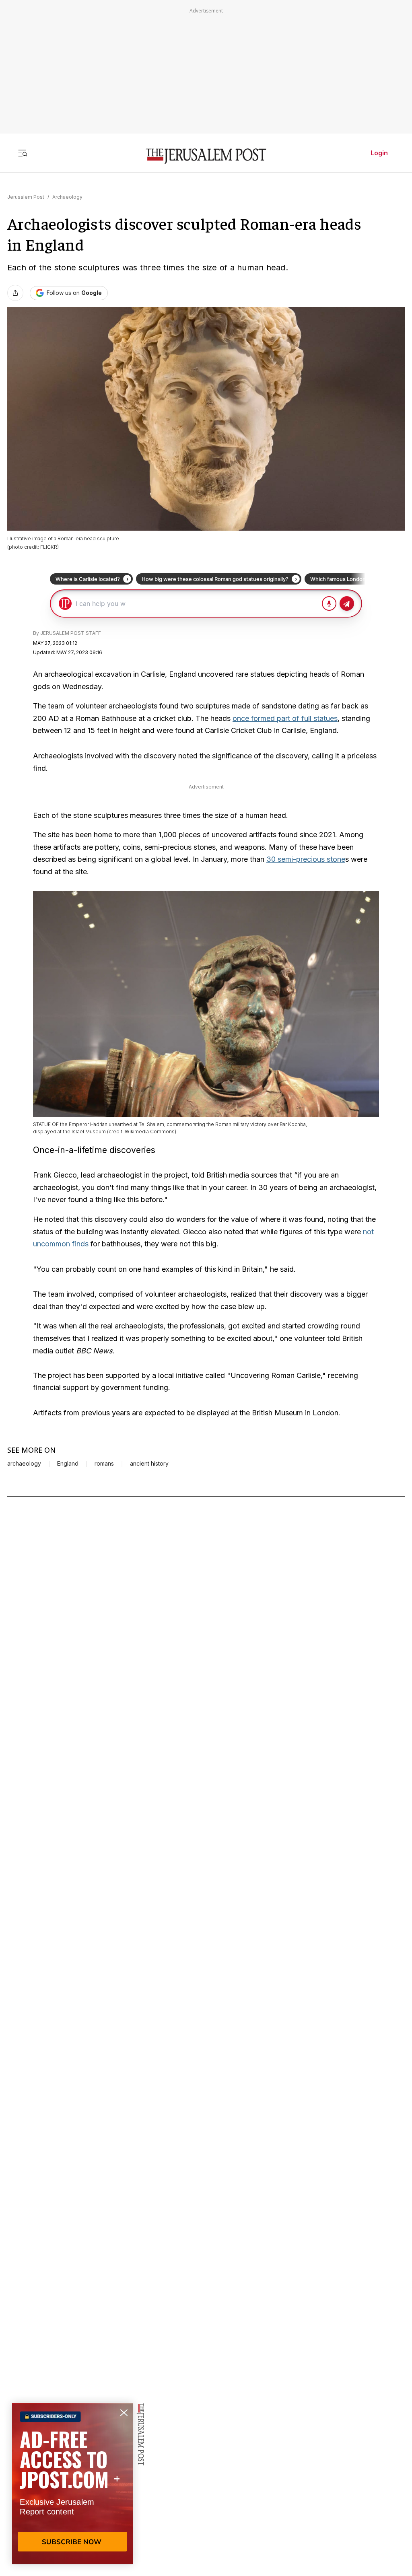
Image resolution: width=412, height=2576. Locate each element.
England (68, 1464)
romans (104, 1464)
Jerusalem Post (26, 197)
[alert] (72, 2483)
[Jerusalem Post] (206, 156)
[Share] (15, 293)
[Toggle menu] (23, 153)
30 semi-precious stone (306, 859)
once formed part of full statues (285, 718)
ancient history (149, 1464)
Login (379, 153)
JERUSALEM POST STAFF (71, 633)
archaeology (24, 1464)
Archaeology (67, 197)
